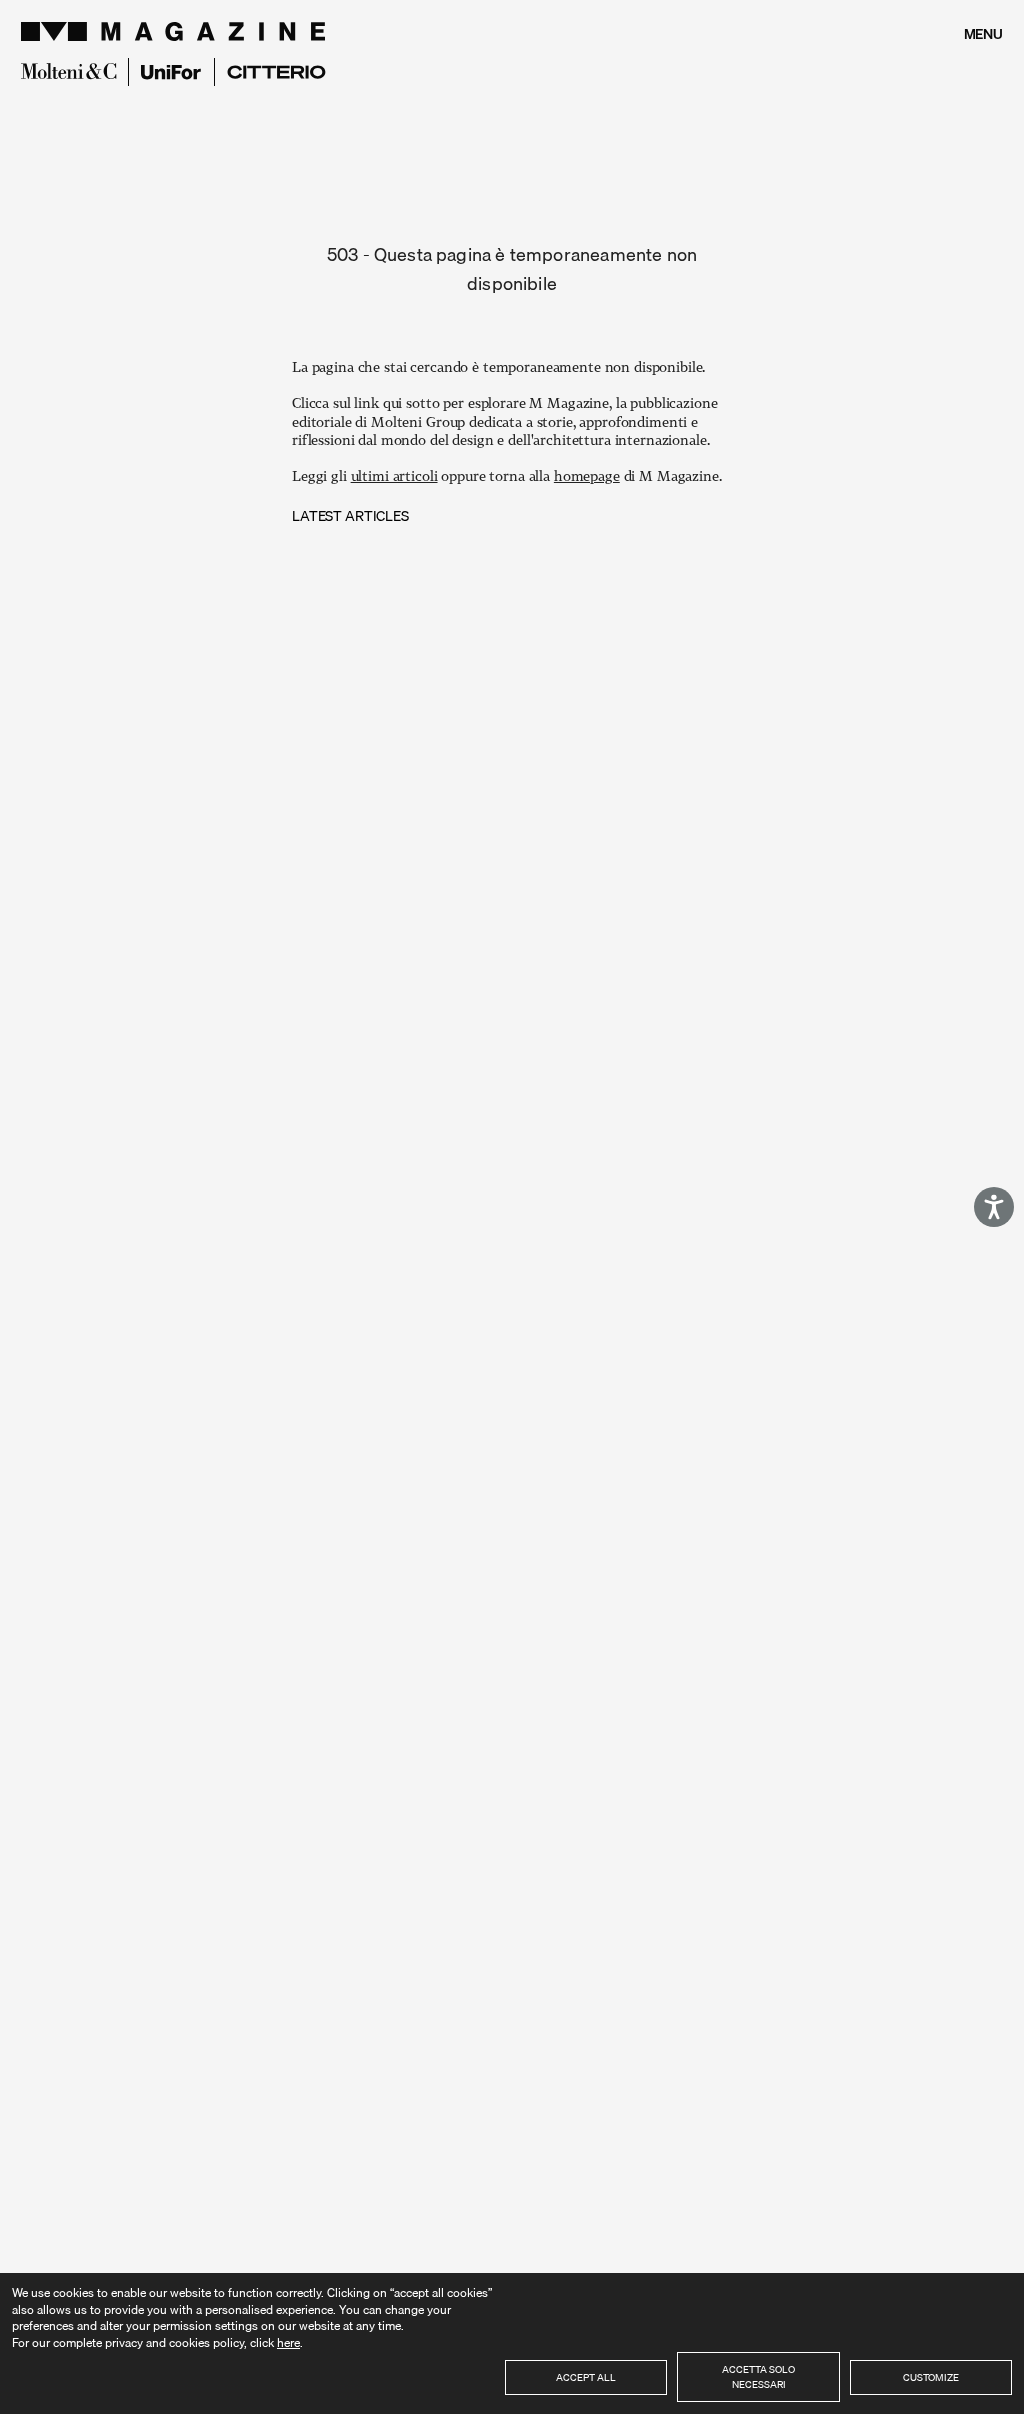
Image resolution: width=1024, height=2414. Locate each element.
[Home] (176, 31)
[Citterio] (276, 72)
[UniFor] (171, 72)
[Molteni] (68, 71)
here (288, 2342)
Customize (931, 2377)
